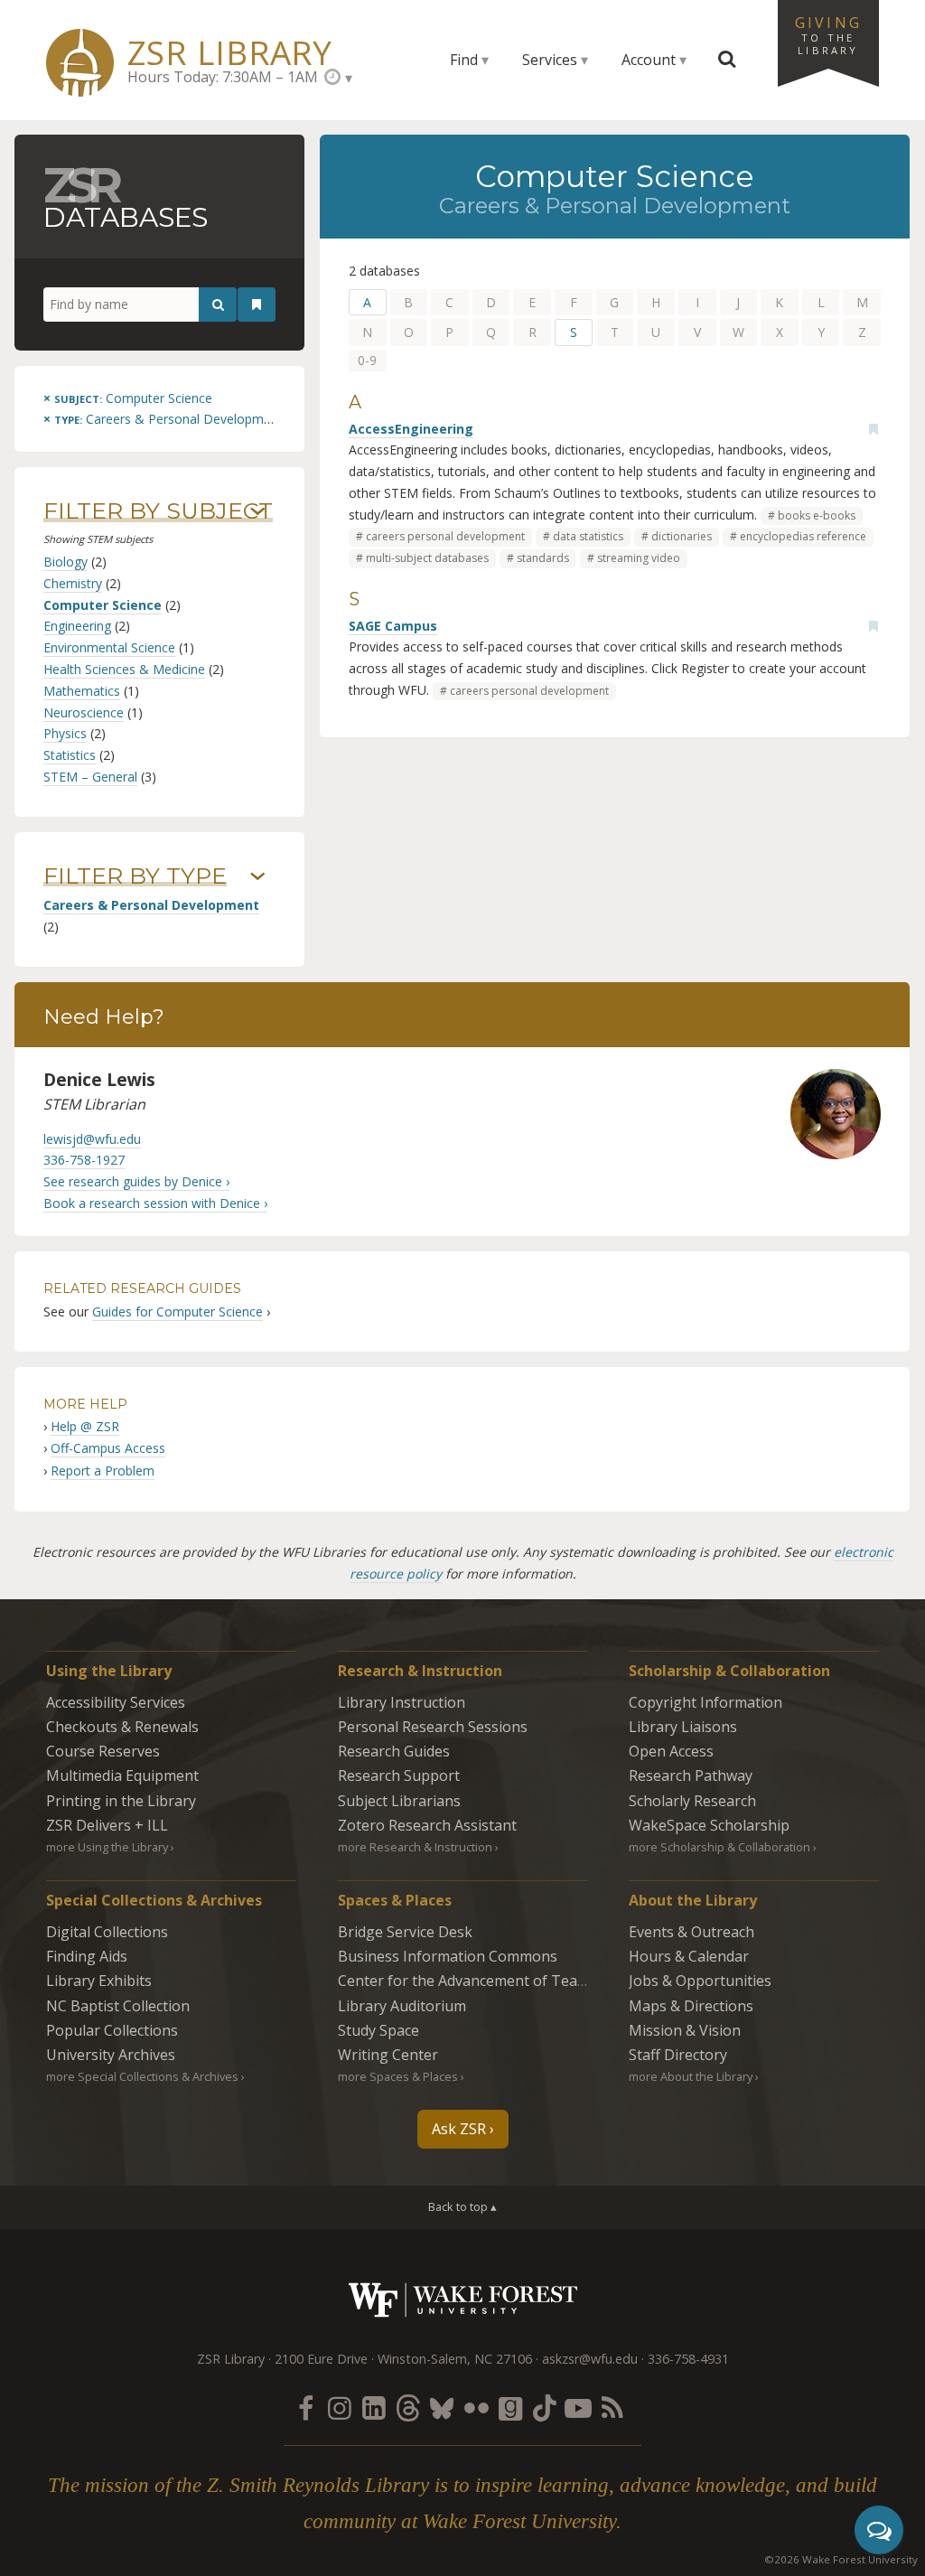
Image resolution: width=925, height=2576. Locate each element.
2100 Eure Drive (321, 2359)
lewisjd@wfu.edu (92, 1139)
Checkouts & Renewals (122, 1727)
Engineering (77, 626)
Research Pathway (691, 1775)
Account (649, 60)
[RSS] (612, 2407)
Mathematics (82, 691)
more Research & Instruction (415, 1847)
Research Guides (394, 1751)
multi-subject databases (427, 558)
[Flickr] (476, 2407)
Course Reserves (103, 1751)
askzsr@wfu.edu (590, 2359)
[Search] (218, 304)
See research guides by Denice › (136, 1181)
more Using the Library (107, 1847)
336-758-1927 (84, 1160)
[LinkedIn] (374, 2407)
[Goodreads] (510, 2407)
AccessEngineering (411, 429)
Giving (828, 34)
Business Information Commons (448, 1956)
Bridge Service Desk (405, 1932)
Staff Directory (678, 2055)
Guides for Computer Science (178, 1311)
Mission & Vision (685, 2030)
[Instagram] (340, 2407)
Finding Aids (87, 1956)
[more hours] (338, 77)
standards (543, 558)
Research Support (399, 1775)
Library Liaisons (683, 1727)
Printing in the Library (121, 1801)
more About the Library (691, 2076)
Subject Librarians (399, 1801)
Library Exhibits (99, 1981)
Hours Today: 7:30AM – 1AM (223, 77)
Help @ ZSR (85, 1426)
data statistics (588, 536)
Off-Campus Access (108, 1448)
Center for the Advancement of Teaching (476, 1981)
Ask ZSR (459, 2129)
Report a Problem (103, 1471)
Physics (65, 733)
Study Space (378, 2030)
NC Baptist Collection (118, 2006)
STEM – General (90, 777)
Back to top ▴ (462, 2206)
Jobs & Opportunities (700, 1981)
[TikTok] (545, 2407)
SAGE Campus (393, 626)
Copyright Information (705, 1702)
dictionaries (682, 536)
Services (550, 60)
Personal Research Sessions (433, 1727)
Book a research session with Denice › (155, 1203)
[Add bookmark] (874, 429)
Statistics (70, 755)
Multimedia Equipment (122, 1775)
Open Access (671, 1751)
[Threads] (407, 2407)
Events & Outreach (691, 1932)
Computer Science (103, 605)
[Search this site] (727, 60)
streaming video (639, 558)
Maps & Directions (691, 2006)
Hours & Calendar (689, 1956)
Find (464, 60)
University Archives (111, 2055)
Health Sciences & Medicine (124, 669)
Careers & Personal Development (151, 905)
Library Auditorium (402, 2006)
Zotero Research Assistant (427, 1825)
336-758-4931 (688, 2359)
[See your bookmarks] (257, 304)
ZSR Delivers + (107, 1825)
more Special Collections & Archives (142, 2076)
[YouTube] (578, 2407)
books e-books (817, 515)
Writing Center (388, 2055)
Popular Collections (112, 2030)
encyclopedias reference (803, 536)
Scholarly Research (692, 1801)
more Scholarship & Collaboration (719, 1847)
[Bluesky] (442, 2407)
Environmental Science (109, 647)
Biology (65, 562)
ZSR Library (230, 53)
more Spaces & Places (398, 2076)
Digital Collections (107, 1932)
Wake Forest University (463, 2300)
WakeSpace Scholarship (709, 1825)
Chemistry (73, 583)
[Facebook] (305, 2407)
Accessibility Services (116, 1702)
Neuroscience (84, 712)
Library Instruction (402, 1702)
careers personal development (445, 536)
